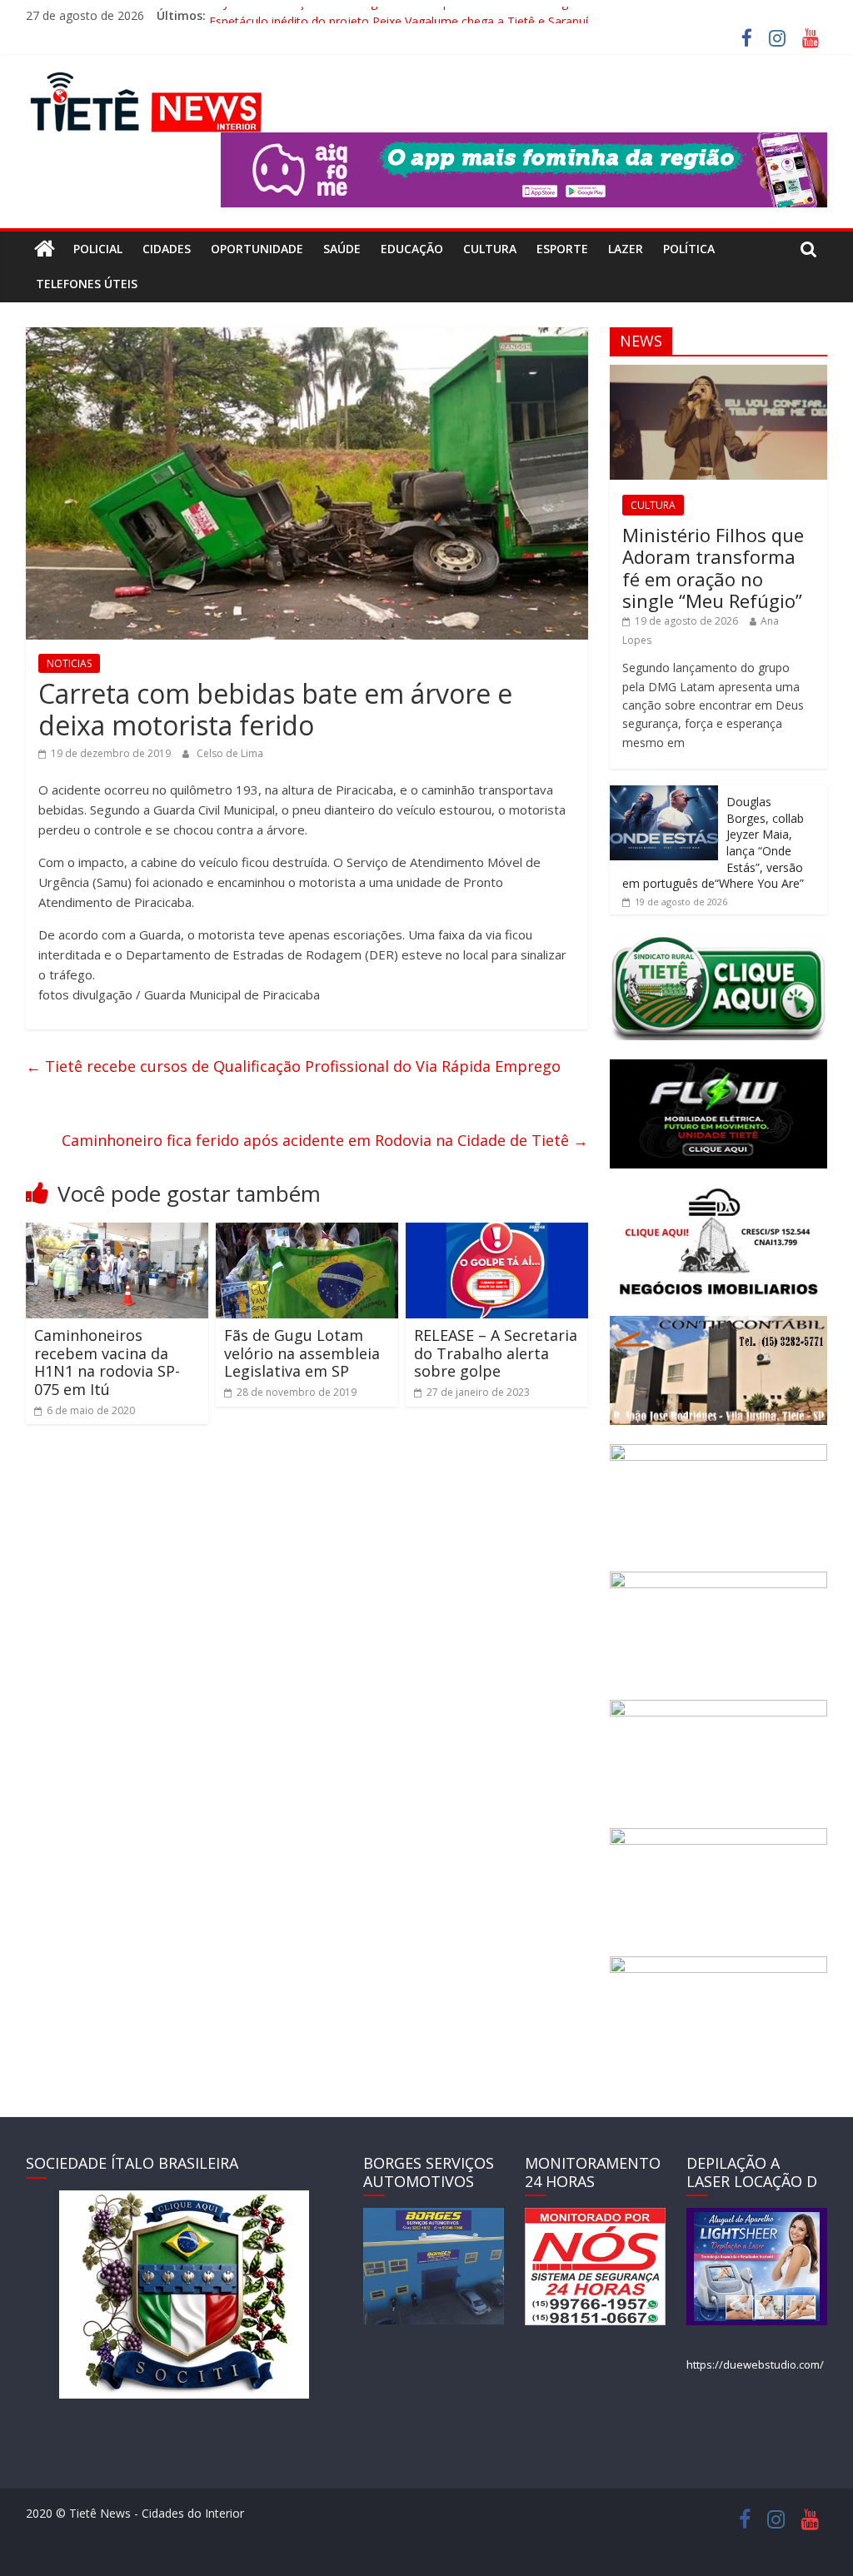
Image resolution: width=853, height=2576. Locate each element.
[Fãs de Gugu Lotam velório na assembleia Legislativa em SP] (307, 1233)
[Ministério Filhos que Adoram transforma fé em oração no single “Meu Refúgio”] (719, 374)
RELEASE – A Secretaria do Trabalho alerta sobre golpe (496, 1353)
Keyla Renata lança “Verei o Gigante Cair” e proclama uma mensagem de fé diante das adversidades (479, 15)
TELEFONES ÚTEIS (87, 284)
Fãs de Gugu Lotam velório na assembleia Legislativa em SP (302, 1353)
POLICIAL (98, 249)
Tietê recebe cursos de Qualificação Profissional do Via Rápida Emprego (293, 1066)
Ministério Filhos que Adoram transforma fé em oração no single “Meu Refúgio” (713, 568)
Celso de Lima (230, 753)
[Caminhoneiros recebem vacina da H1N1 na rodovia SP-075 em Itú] (117, 1233)
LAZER (626, 249)
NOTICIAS (69, 663)
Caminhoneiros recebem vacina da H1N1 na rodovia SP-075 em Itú (107, 1362)
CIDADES (167, 249)
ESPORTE (562, 249)
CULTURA (490, 249)
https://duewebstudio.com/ (755, 2364)
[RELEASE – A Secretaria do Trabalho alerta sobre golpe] (497, 1233)
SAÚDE (342, 249)
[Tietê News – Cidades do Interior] (45, 249)
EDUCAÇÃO (412, 249)
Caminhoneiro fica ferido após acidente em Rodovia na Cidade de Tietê (325, 1140)
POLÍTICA (689, 249)
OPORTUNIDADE (257, 249)
